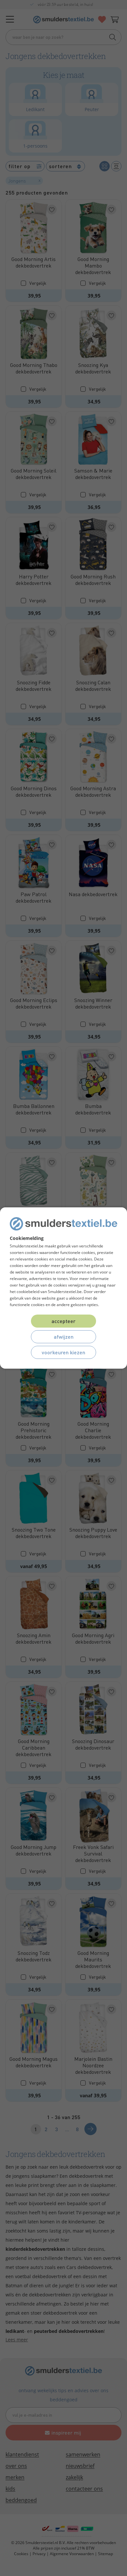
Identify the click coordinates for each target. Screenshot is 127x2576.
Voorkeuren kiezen (63, 1352)
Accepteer (63, 1321)
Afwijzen (64, 1337)
